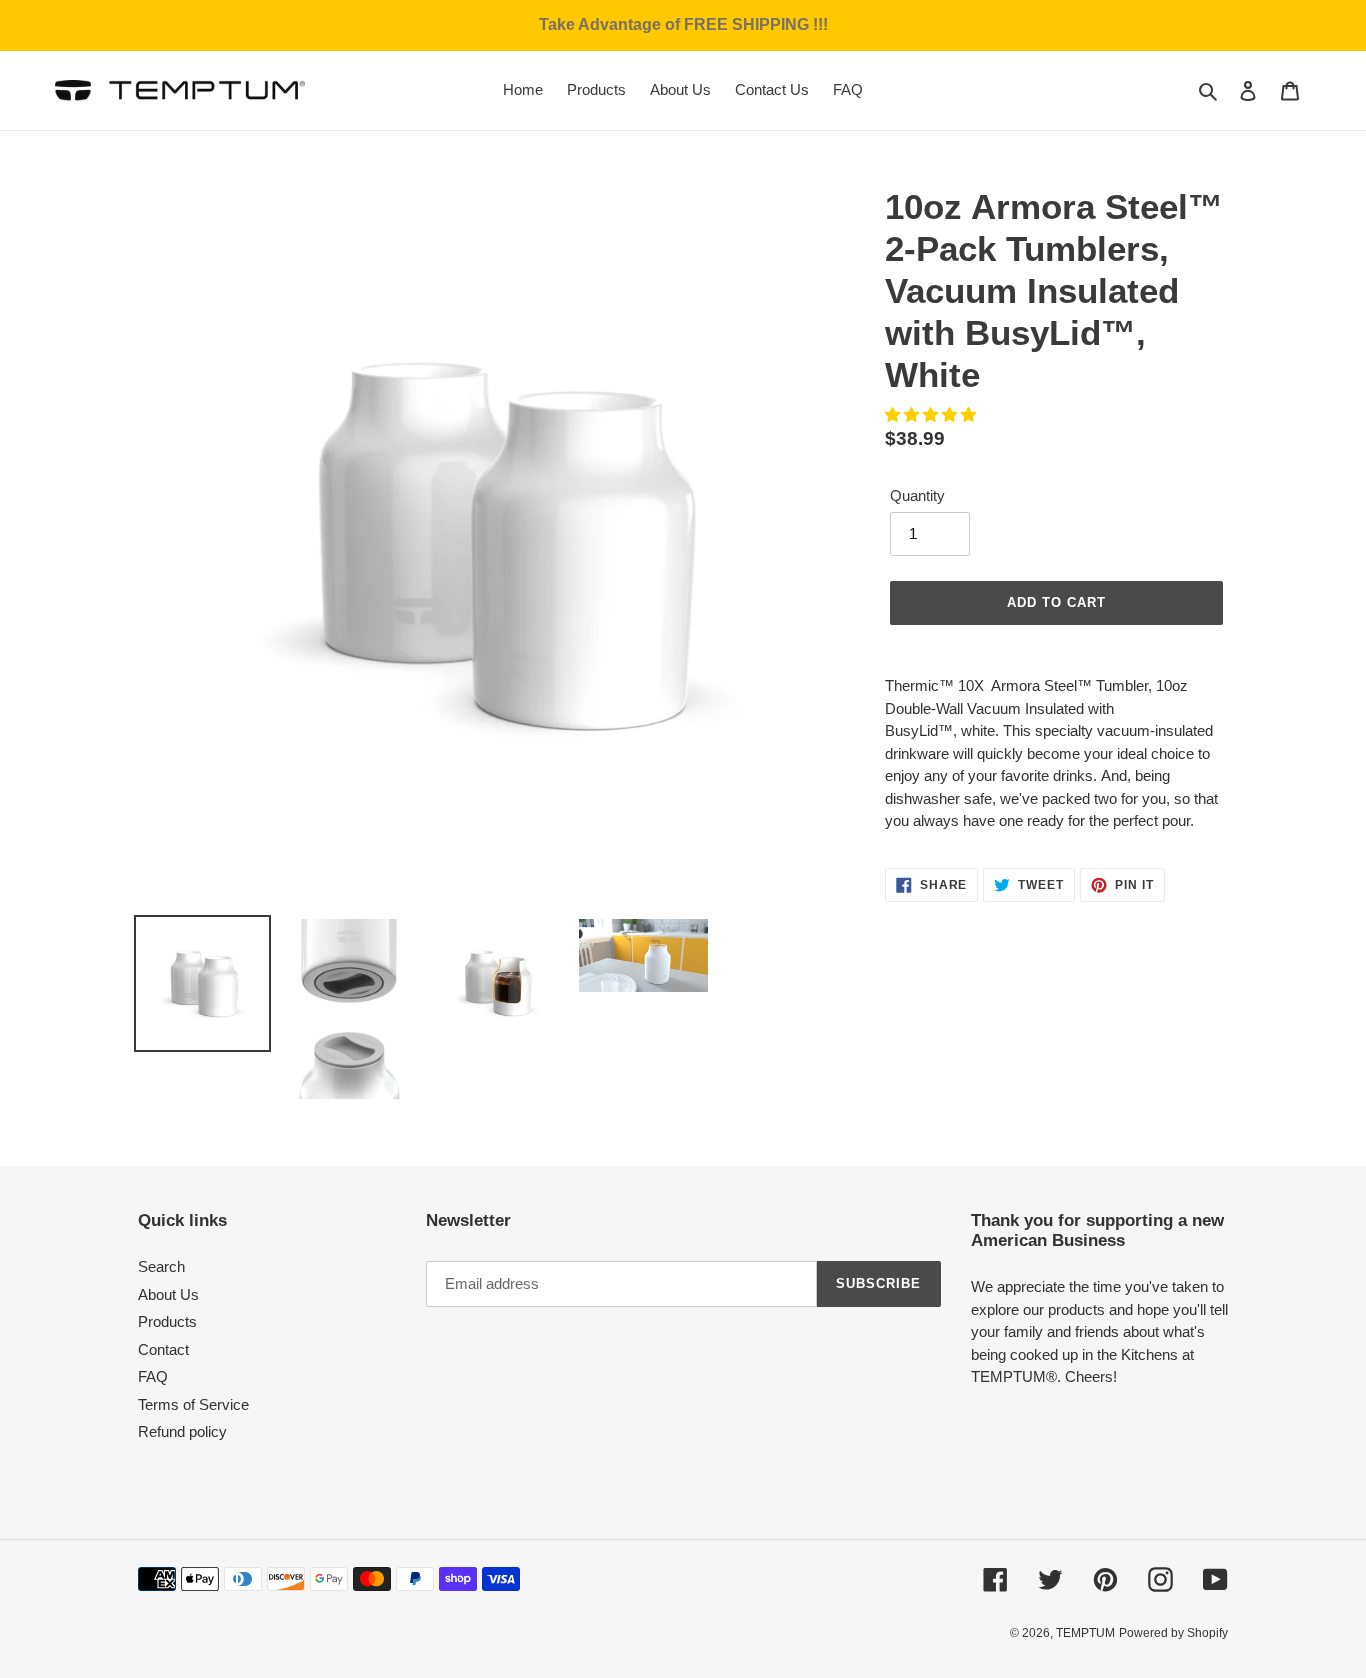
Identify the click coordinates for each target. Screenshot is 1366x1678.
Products (167, 1321)
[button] (932, 414)
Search (161, 1266)
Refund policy (182, 1431)
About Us (168, 1294)
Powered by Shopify (1173, 1633)
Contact (163, 1349)
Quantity (917, 495)
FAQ (153, 1376)
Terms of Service (193, 1404)
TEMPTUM (1085, 1633)
